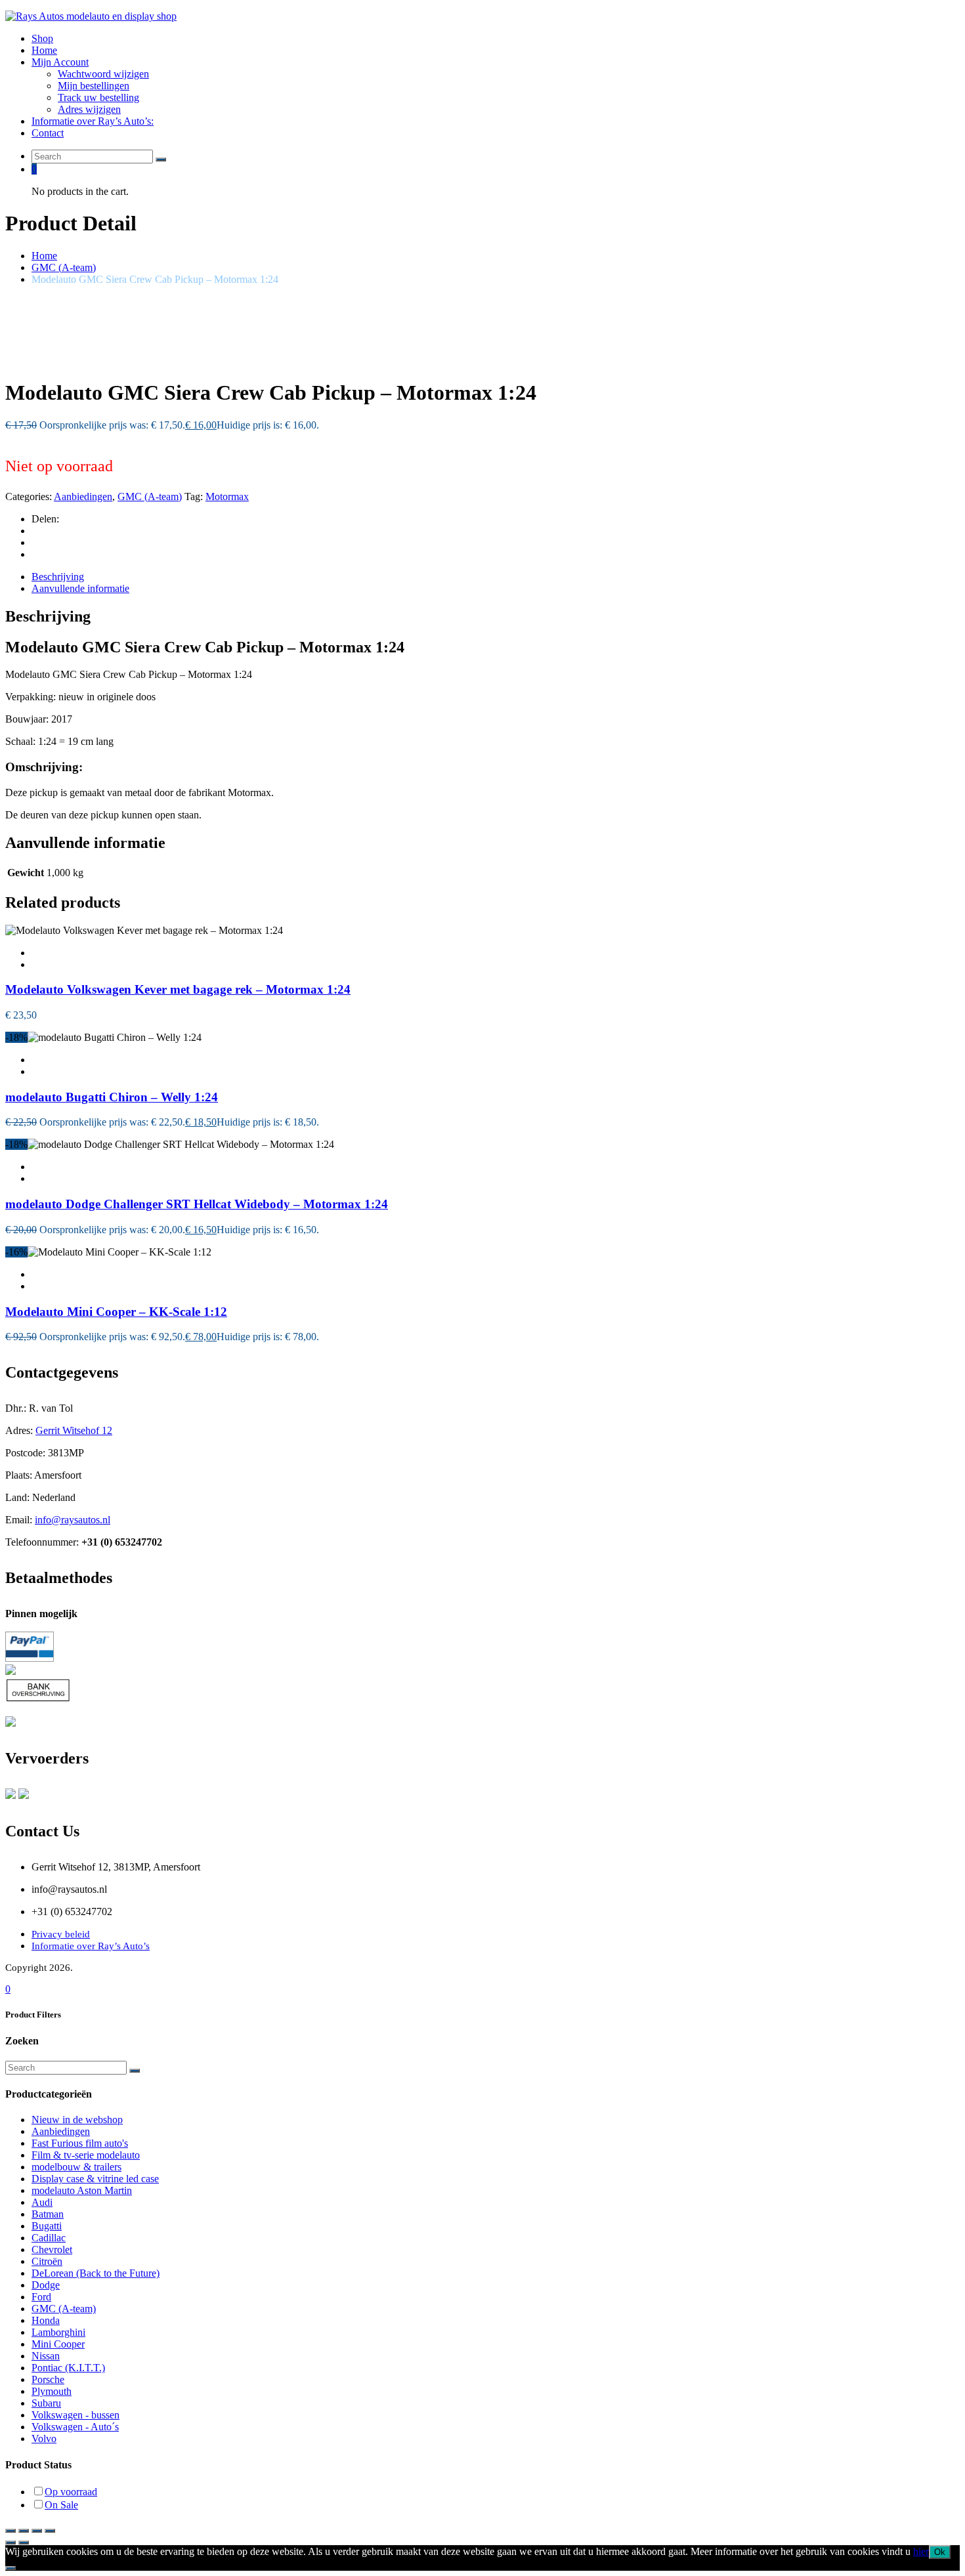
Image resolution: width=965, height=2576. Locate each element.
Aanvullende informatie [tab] (80, 588)
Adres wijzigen (89, 109)
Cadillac (49, 2238)
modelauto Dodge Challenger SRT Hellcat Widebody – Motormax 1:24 (197, 1204)
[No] (11, 2568)
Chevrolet (52, 2249)
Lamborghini (58, 2332)
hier (921, 2551)
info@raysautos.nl (73, 1520)
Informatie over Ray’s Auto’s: (93, 121)
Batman (48, 2214)
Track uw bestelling (98, 97)
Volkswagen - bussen (75, 2415)
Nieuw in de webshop (77, 2120)
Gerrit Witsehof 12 (74, 1430)
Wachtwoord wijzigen (103, 74)
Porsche (48, 2379)
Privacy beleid (61, 1934)
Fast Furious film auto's (80, 2143)
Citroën (47, 2261)
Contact (48, 133)
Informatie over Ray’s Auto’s (91, 1946)
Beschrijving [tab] (58, 577)
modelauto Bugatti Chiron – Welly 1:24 (112, 1097)
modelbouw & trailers (76, 2167)
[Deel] (37, 2531)
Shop (42, 38)
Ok (940, 2552)
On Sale (61, 2505)
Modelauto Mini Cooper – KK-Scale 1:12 (116, 1312)
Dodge (46, 2285)
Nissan (46, 2356)
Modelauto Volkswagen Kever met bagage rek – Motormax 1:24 (178, 989)
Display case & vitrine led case (95, 2179)
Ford (41, 2297)
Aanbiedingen (83, 496)
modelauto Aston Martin (82, 2190)
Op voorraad (71, 2492)
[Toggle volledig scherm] (24, 2531)
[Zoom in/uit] (11, 2531)
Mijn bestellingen (94, 86)
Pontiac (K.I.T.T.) (68, 2368)
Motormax (227, 496)
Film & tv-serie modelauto (86, 2155)
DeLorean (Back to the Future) (96, 2273)
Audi (42, 2202)
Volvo (44, 2439)
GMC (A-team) (64, 267)
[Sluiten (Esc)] (50, 2531)
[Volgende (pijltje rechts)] (24, 2543)
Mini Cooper (58, 2344)
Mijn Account (60, 62)
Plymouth (52, 2391)
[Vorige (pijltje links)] (11, 2543)
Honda (46, 2320)
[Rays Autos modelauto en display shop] (91, 16)
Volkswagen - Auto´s (75, 2427)
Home (44, 50)
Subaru (46, 2403)
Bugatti (47, 2226)
